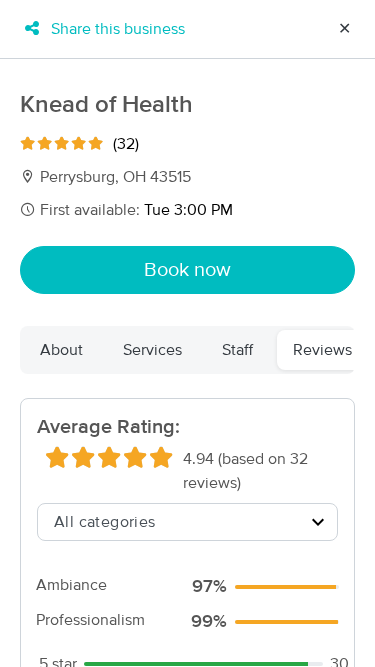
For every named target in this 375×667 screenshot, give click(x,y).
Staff (237, 350)
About (61, 350)
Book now (187, 270)
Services (152, 350)
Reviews (322, 350)
